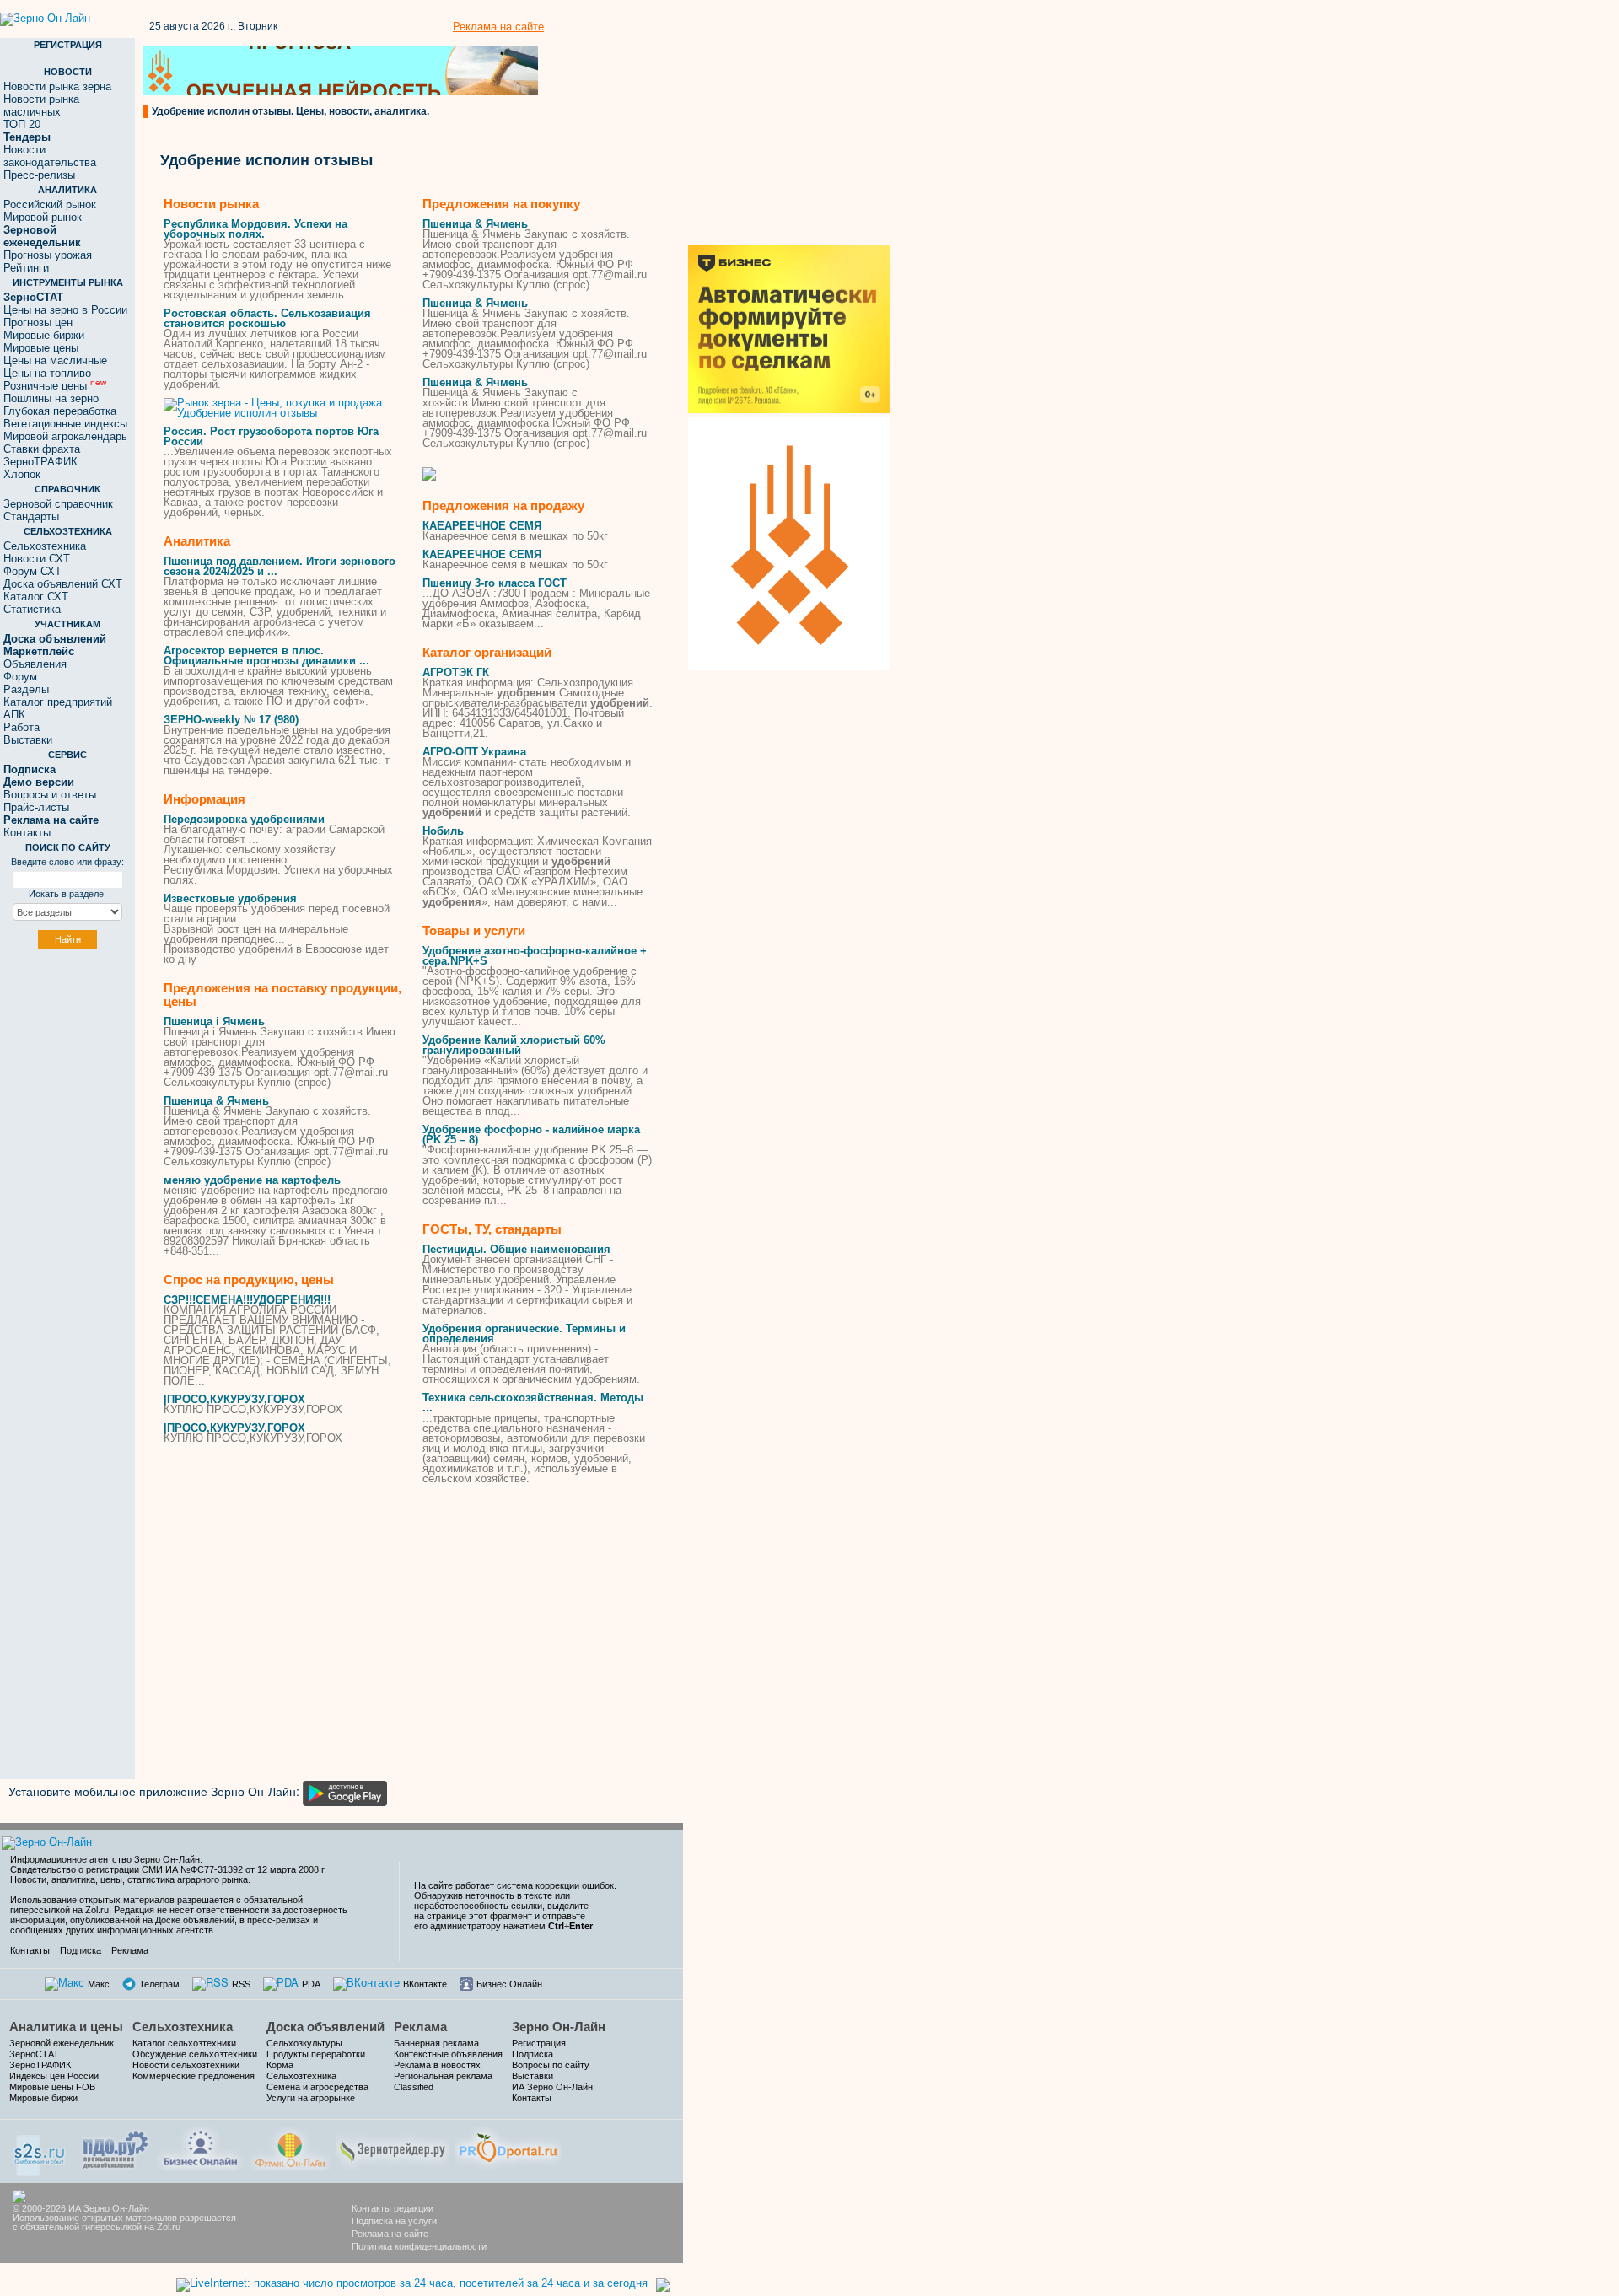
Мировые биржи (44, 335)
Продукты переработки (316, 2054)
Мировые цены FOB (52, 2087)
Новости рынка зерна (57, 86)
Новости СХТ (37, 559)
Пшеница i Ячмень (214, 1022)
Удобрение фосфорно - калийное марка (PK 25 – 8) (531, 1135)
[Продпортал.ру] (508, 2146)
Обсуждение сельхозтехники (195, 2054)
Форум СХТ (32, 571)
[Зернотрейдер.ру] (393, 2146)
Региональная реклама (443, 2076)
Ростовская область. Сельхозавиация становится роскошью (267, 318)
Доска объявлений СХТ (63, 584)
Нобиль (443, 831)
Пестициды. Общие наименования (516, 1249)
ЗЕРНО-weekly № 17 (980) (231, 720)
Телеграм (159, 1984)
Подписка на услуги (394, 2221)
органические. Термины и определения (524, 1334)
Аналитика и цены (66, 2027)
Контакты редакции (393, 2208)
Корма (280, 2065)
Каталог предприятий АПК (58, 708)
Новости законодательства (50, 156)
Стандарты (31, 516)
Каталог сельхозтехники (184, 2043)
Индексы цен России (54, 2076)
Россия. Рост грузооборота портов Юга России (271, 436)
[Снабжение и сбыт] (40, 2150)
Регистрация (539, 2043)
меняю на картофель (252, 1180)
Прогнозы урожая (48, 255)
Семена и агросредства (317, 2087)
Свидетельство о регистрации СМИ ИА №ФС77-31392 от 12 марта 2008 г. (168, 1869)
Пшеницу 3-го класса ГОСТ (495, 583)
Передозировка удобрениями (244, 819)
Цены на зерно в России (65, 310)
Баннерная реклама (436, 2043)
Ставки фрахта (42, 449)
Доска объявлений (325, 2027)
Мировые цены (41, 348)
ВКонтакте (425, 1984)
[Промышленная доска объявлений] (116, 2148)
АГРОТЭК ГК (456, 672)
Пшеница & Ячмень (216, 1101)
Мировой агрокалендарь (65, 436)
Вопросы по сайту (551, 2065)
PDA (311, 1984)
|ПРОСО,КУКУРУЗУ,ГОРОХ (234, 1399)
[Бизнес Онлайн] (200, 2146)
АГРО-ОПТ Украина (474, 752)
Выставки (28, 740)
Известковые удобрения (230, 898)
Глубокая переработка (60, 411)
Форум (20, 677)
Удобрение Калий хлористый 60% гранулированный (514, 1045)
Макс (99, 1984)
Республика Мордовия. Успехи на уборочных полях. (255, 229)
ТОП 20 (22, 124)
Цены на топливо (47, 373)
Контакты (27, 833)
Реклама (130, 1950)
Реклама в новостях (437, 2065)
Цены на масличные (55, 360)
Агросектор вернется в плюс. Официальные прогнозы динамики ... (266, 656)
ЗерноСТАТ (34, 2054)
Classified (414, 2087)
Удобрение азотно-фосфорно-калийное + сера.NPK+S (535, 956)
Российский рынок (50, 204)
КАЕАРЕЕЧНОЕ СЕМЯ (482, 526)
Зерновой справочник (58, 504)
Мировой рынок (43, 217)
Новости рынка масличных (41, 105)
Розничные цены (55, 386)
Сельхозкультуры (304, 2043)
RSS (241, 1984)
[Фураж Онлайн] (290, 2146)
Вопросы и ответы (50, 795)
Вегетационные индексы (65, 424)
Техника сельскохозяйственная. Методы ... (533, 1403)
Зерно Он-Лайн (559, 2027)
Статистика (32, 609)
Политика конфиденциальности (419, 2246)
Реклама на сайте (498, 27)
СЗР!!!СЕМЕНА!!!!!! (247, 1300)
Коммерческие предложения (194, 2076)
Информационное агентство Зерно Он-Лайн (105, 1859)
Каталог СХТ (36, 597)
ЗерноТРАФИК (40, 462)
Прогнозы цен (38, 323)
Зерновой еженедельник (62, 2043)
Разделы (26, 689)
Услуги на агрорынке (311, 2098)
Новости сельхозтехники (186, 2065)
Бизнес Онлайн (509, 1984)
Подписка (81, 1950)
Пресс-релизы (39, 175)
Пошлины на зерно (51, 398)
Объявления (35, 664)
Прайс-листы (36, 807)
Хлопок (22, 474)
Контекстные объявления (448, 2054)
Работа (22, 727)
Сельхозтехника (45, 546)
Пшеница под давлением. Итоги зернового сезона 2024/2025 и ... (280, 566)
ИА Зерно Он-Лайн (552, 2087)
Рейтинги (26, 268)
